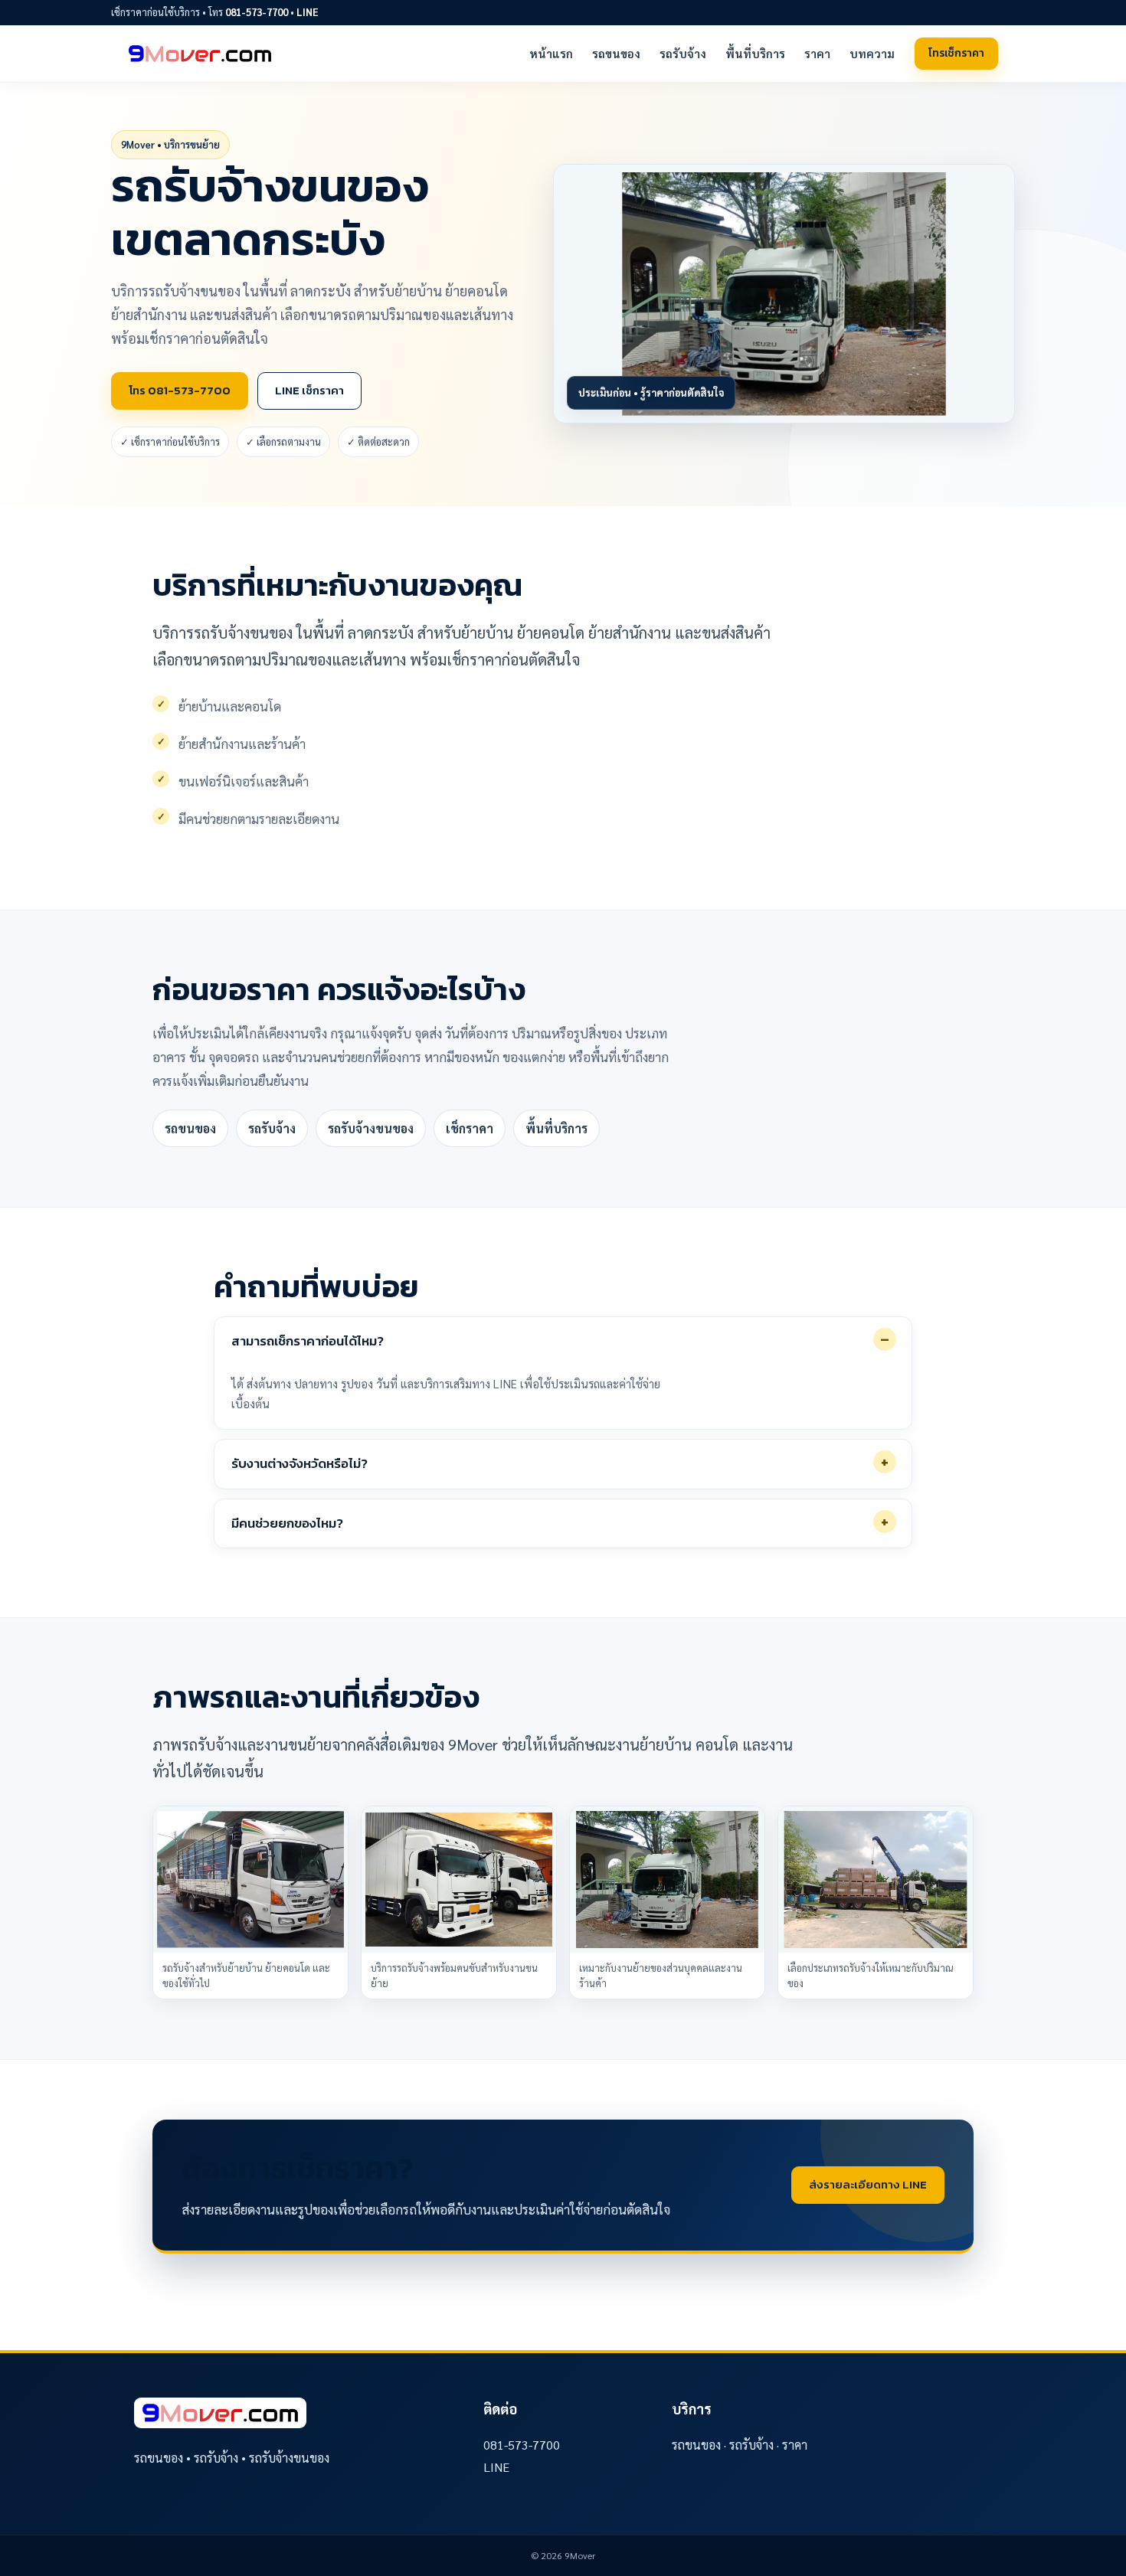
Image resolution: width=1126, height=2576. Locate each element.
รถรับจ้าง (683, 53)
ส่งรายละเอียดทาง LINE (868, 2184)
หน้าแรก (551, 53)
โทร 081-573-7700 (180, 390)
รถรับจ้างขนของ (371, 1128)
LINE (308, 12)
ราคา (817, 53)
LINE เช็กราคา (309, 390)
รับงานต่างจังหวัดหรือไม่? (300, 1463)
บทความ (872, 53)
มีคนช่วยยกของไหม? (287, 1523)
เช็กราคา (470, 1128)
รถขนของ (616, 53)
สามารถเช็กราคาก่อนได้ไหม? (308, 1341)
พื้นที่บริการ (755, 53)
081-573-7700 (257, 12)
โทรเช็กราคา (956, 53)
